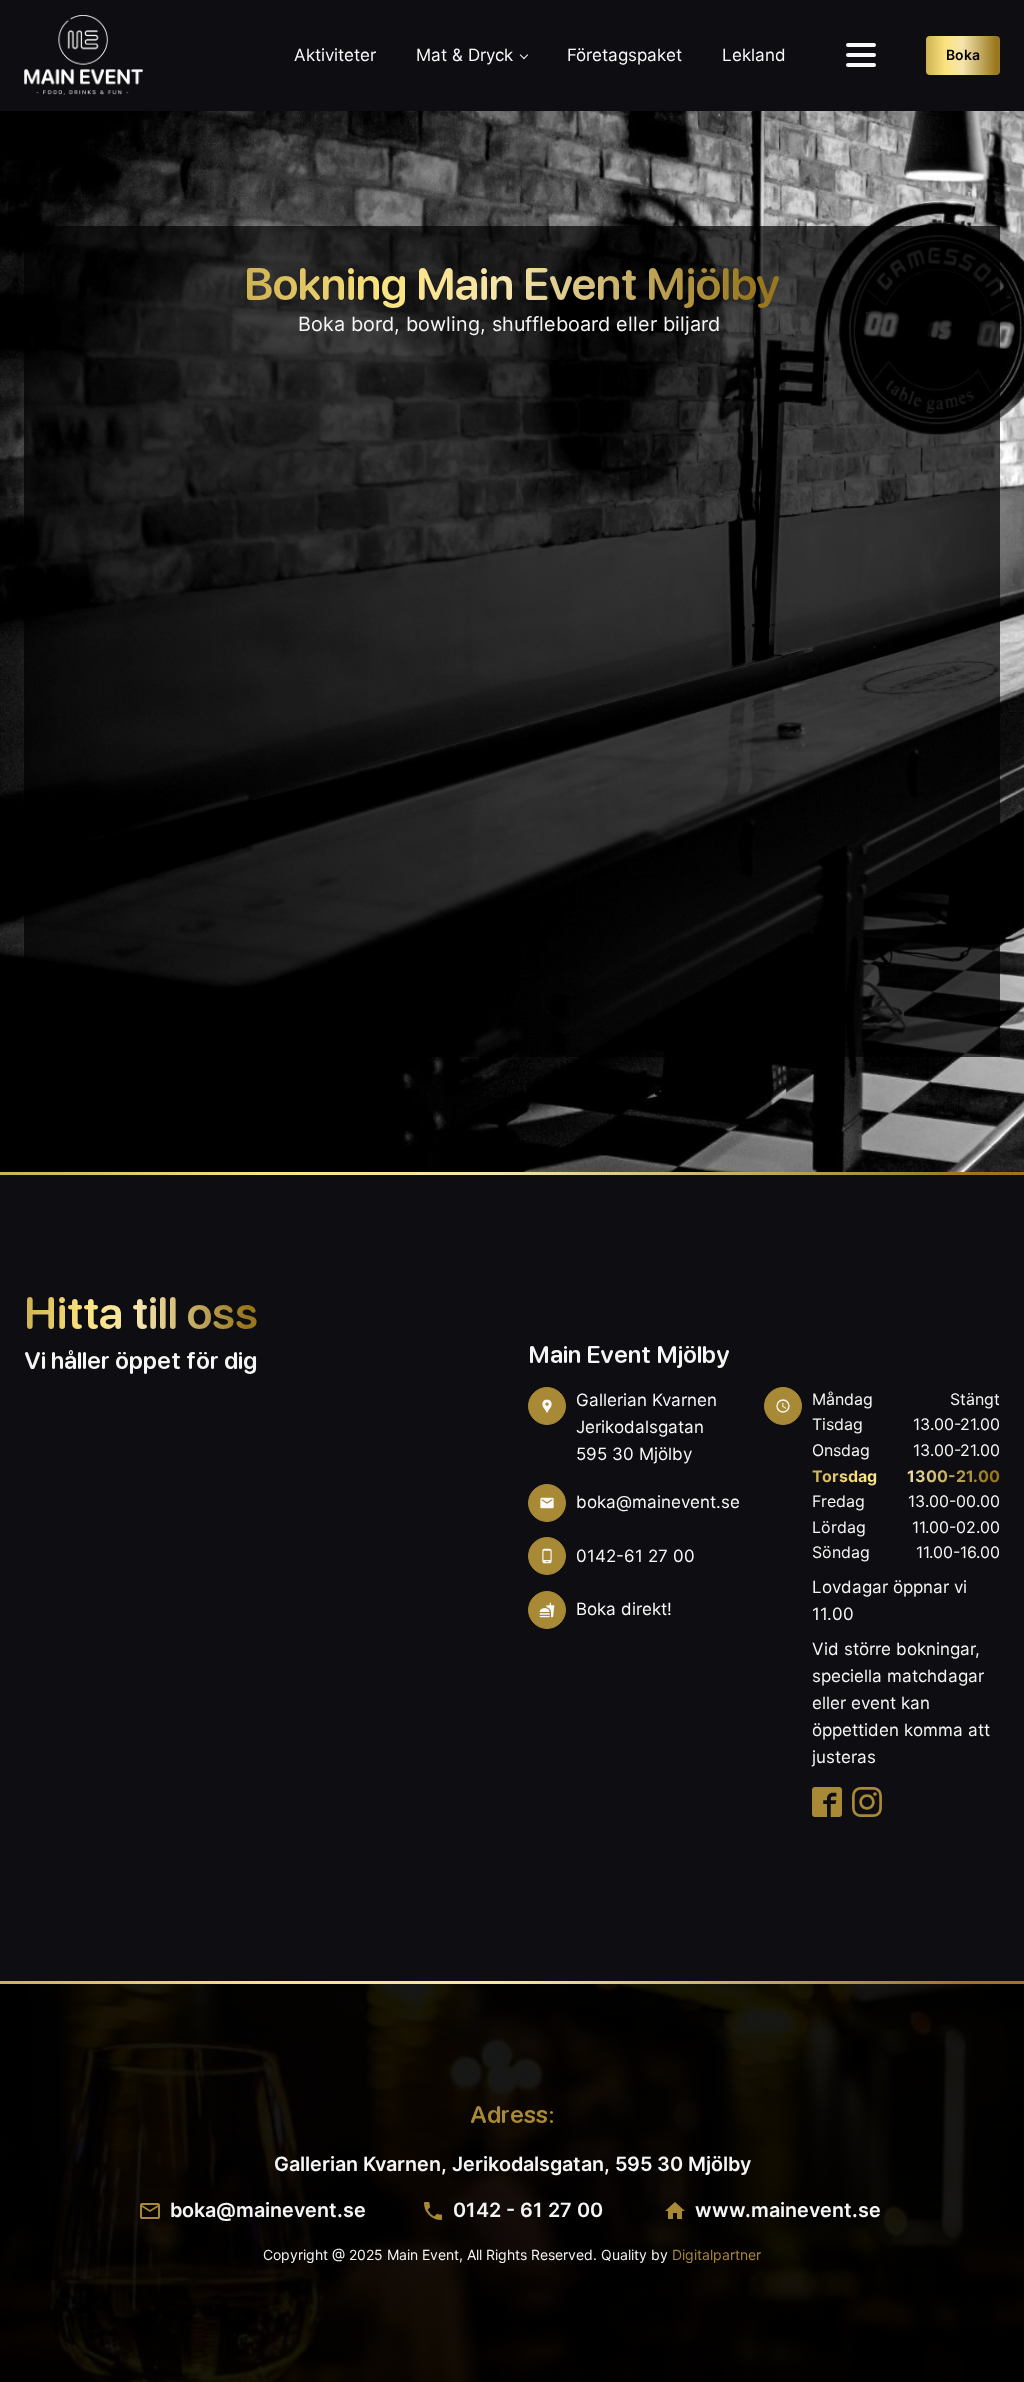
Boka (963, 54)
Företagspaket (624, 55)
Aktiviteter (335, 55)
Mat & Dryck (464, 55)
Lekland (754, 55)
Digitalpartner (716, 2254)
